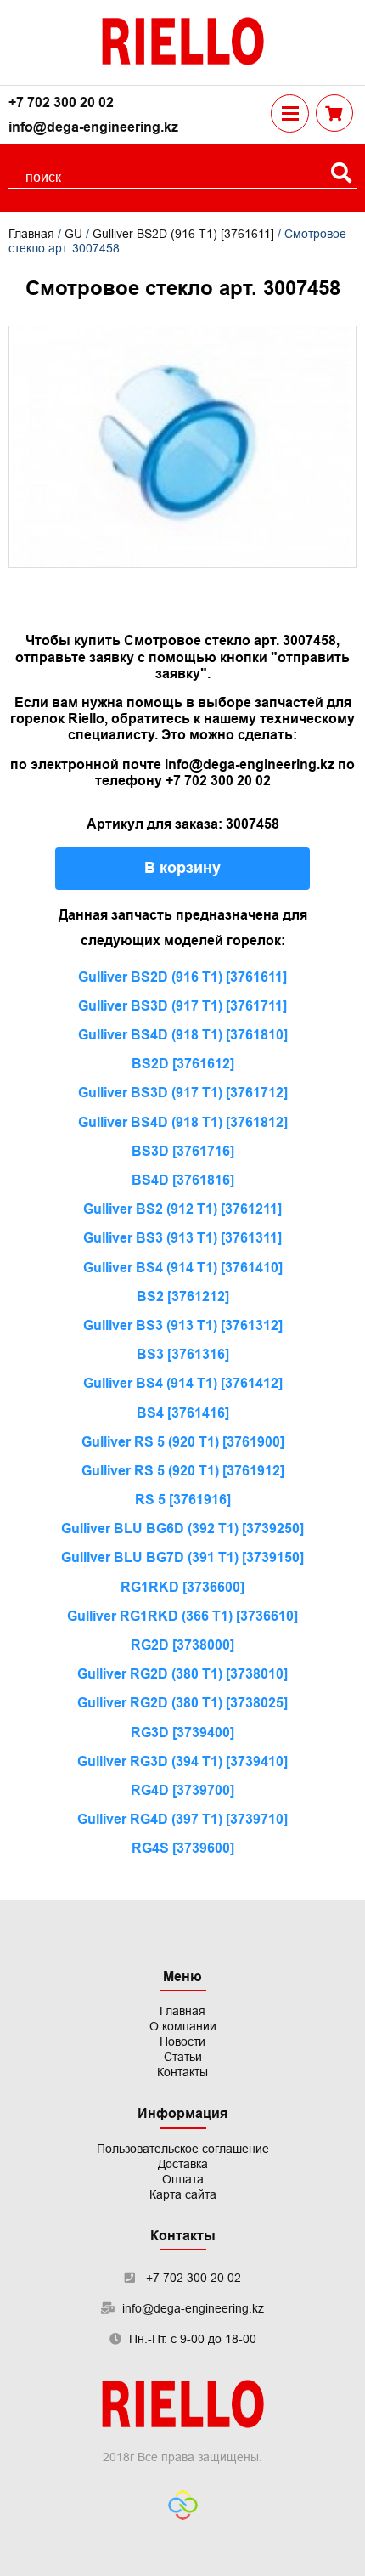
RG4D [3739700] (182, 1790)
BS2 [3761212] (183, 1296)
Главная (31, 234)
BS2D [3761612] (183, 1064)
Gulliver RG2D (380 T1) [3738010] (182, 1674)
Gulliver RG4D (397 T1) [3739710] (182, 1819)
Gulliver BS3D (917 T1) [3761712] (183, 1093)
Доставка (183, 2164)
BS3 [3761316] (183, 1354)
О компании (183, 2026)
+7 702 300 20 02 (61, 102)
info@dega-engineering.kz (93, 127)
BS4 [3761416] (183, 1413)
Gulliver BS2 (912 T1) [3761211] (182, 1209)
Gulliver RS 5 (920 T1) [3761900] (183, 1442)
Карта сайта (183, 2194)
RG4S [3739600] (183, 1848)
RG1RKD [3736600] (182, 1587)
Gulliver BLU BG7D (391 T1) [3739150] (182, 1557)
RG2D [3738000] (182, 1645)
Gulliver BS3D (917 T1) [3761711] (182, 1006)
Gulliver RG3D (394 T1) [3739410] (182, 1761)
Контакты (182, 2072)
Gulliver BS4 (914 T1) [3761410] (183, 1268)
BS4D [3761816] (183, 1180)
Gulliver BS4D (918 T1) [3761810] (183, 1035)
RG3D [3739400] (182, 1732)
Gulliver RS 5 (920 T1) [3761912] (183, 1471)
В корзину (182, 868)
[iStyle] (183, 2507)
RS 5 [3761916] (183, 1500)
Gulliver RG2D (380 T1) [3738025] (182, 1703)
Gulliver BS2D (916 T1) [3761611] (183, 234)
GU (73, 234)
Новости (182, 2041)
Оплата (183, 2179)
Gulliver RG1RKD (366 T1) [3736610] (182, 1616)
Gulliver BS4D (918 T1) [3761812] (183, 1122)
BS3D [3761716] (183, 1151)
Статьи (183, 2057)
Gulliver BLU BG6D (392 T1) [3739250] (182, 1529)
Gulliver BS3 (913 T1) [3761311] (182, 1238)
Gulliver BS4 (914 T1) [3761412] (183, 1383)
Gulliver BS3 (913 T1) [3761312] (183, 1325)
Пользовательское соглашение (183, 2149)
